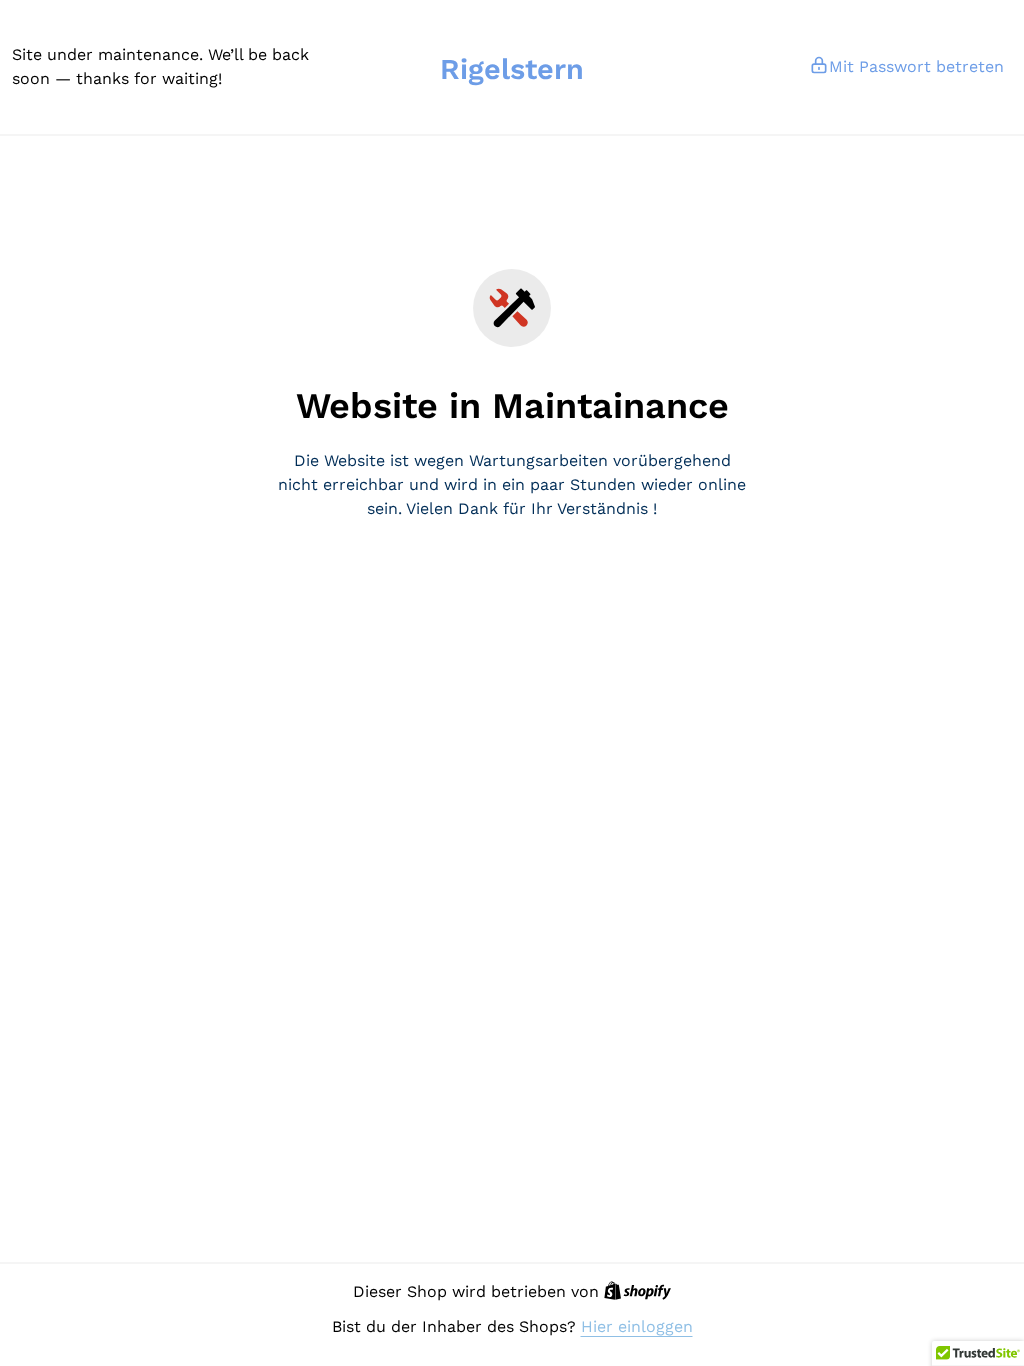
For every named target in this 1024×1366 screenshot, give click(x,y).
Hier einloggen (637, 1326)
